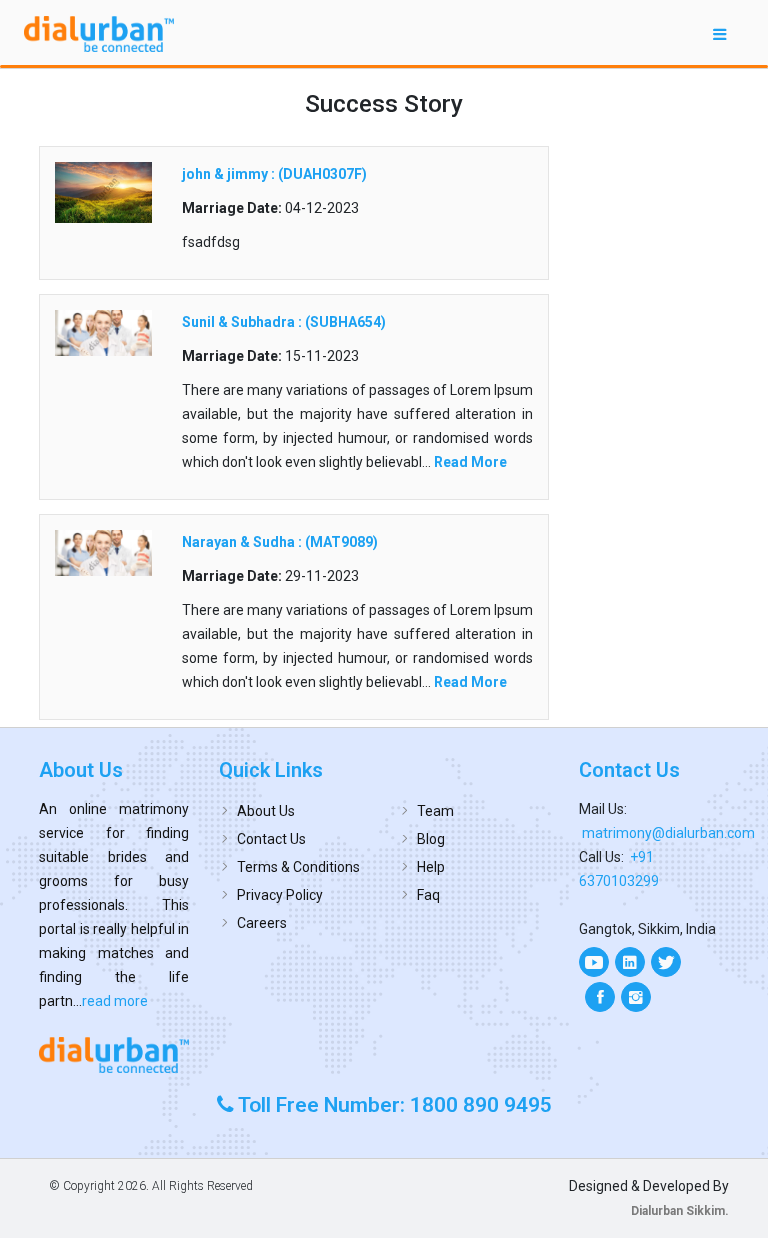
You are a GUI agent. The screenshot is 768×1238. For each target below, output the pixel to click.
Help (431, 867)
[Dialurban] (99, 34)
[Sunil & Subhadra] (103, 332)
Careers (262, 923)
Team (435, 811)
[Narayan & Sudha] (103, 552)
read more (115, 1001)
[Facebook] (600, 997)
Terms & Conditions (298, 867)
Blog (431, 839)
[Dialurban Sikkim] (114, 1054)
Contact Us (271, 839)
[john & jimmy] (103, 191)
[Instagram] (636, 997)
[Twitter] (666, 962)
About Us (266, 811)
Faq (428, 895)
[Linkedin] (630, 962)
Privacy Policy (280, 895)
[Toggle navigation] (720, 33)
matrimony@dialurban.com (668, 833)
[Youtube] (594, 962)
